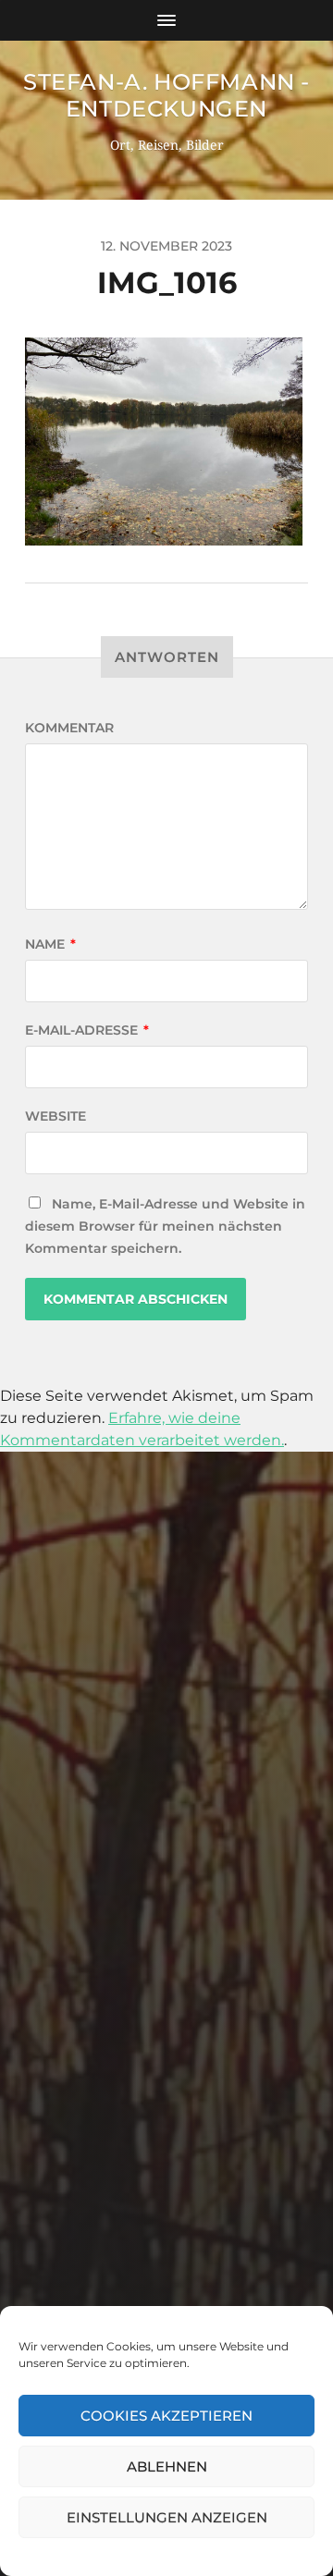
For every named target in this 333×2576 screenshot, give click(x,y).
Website (55, 1116)
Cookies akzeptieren (166, 2416)
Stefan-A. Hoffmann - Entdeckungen (166, 95)
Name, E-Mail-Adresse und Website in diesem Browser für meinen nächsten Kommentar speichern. (165, 1226)
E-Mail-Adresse (87, 1030)
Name (50, 944)
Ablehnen (167, 2466)
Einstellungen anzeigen (167, 2517)
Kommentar (69, 728)
